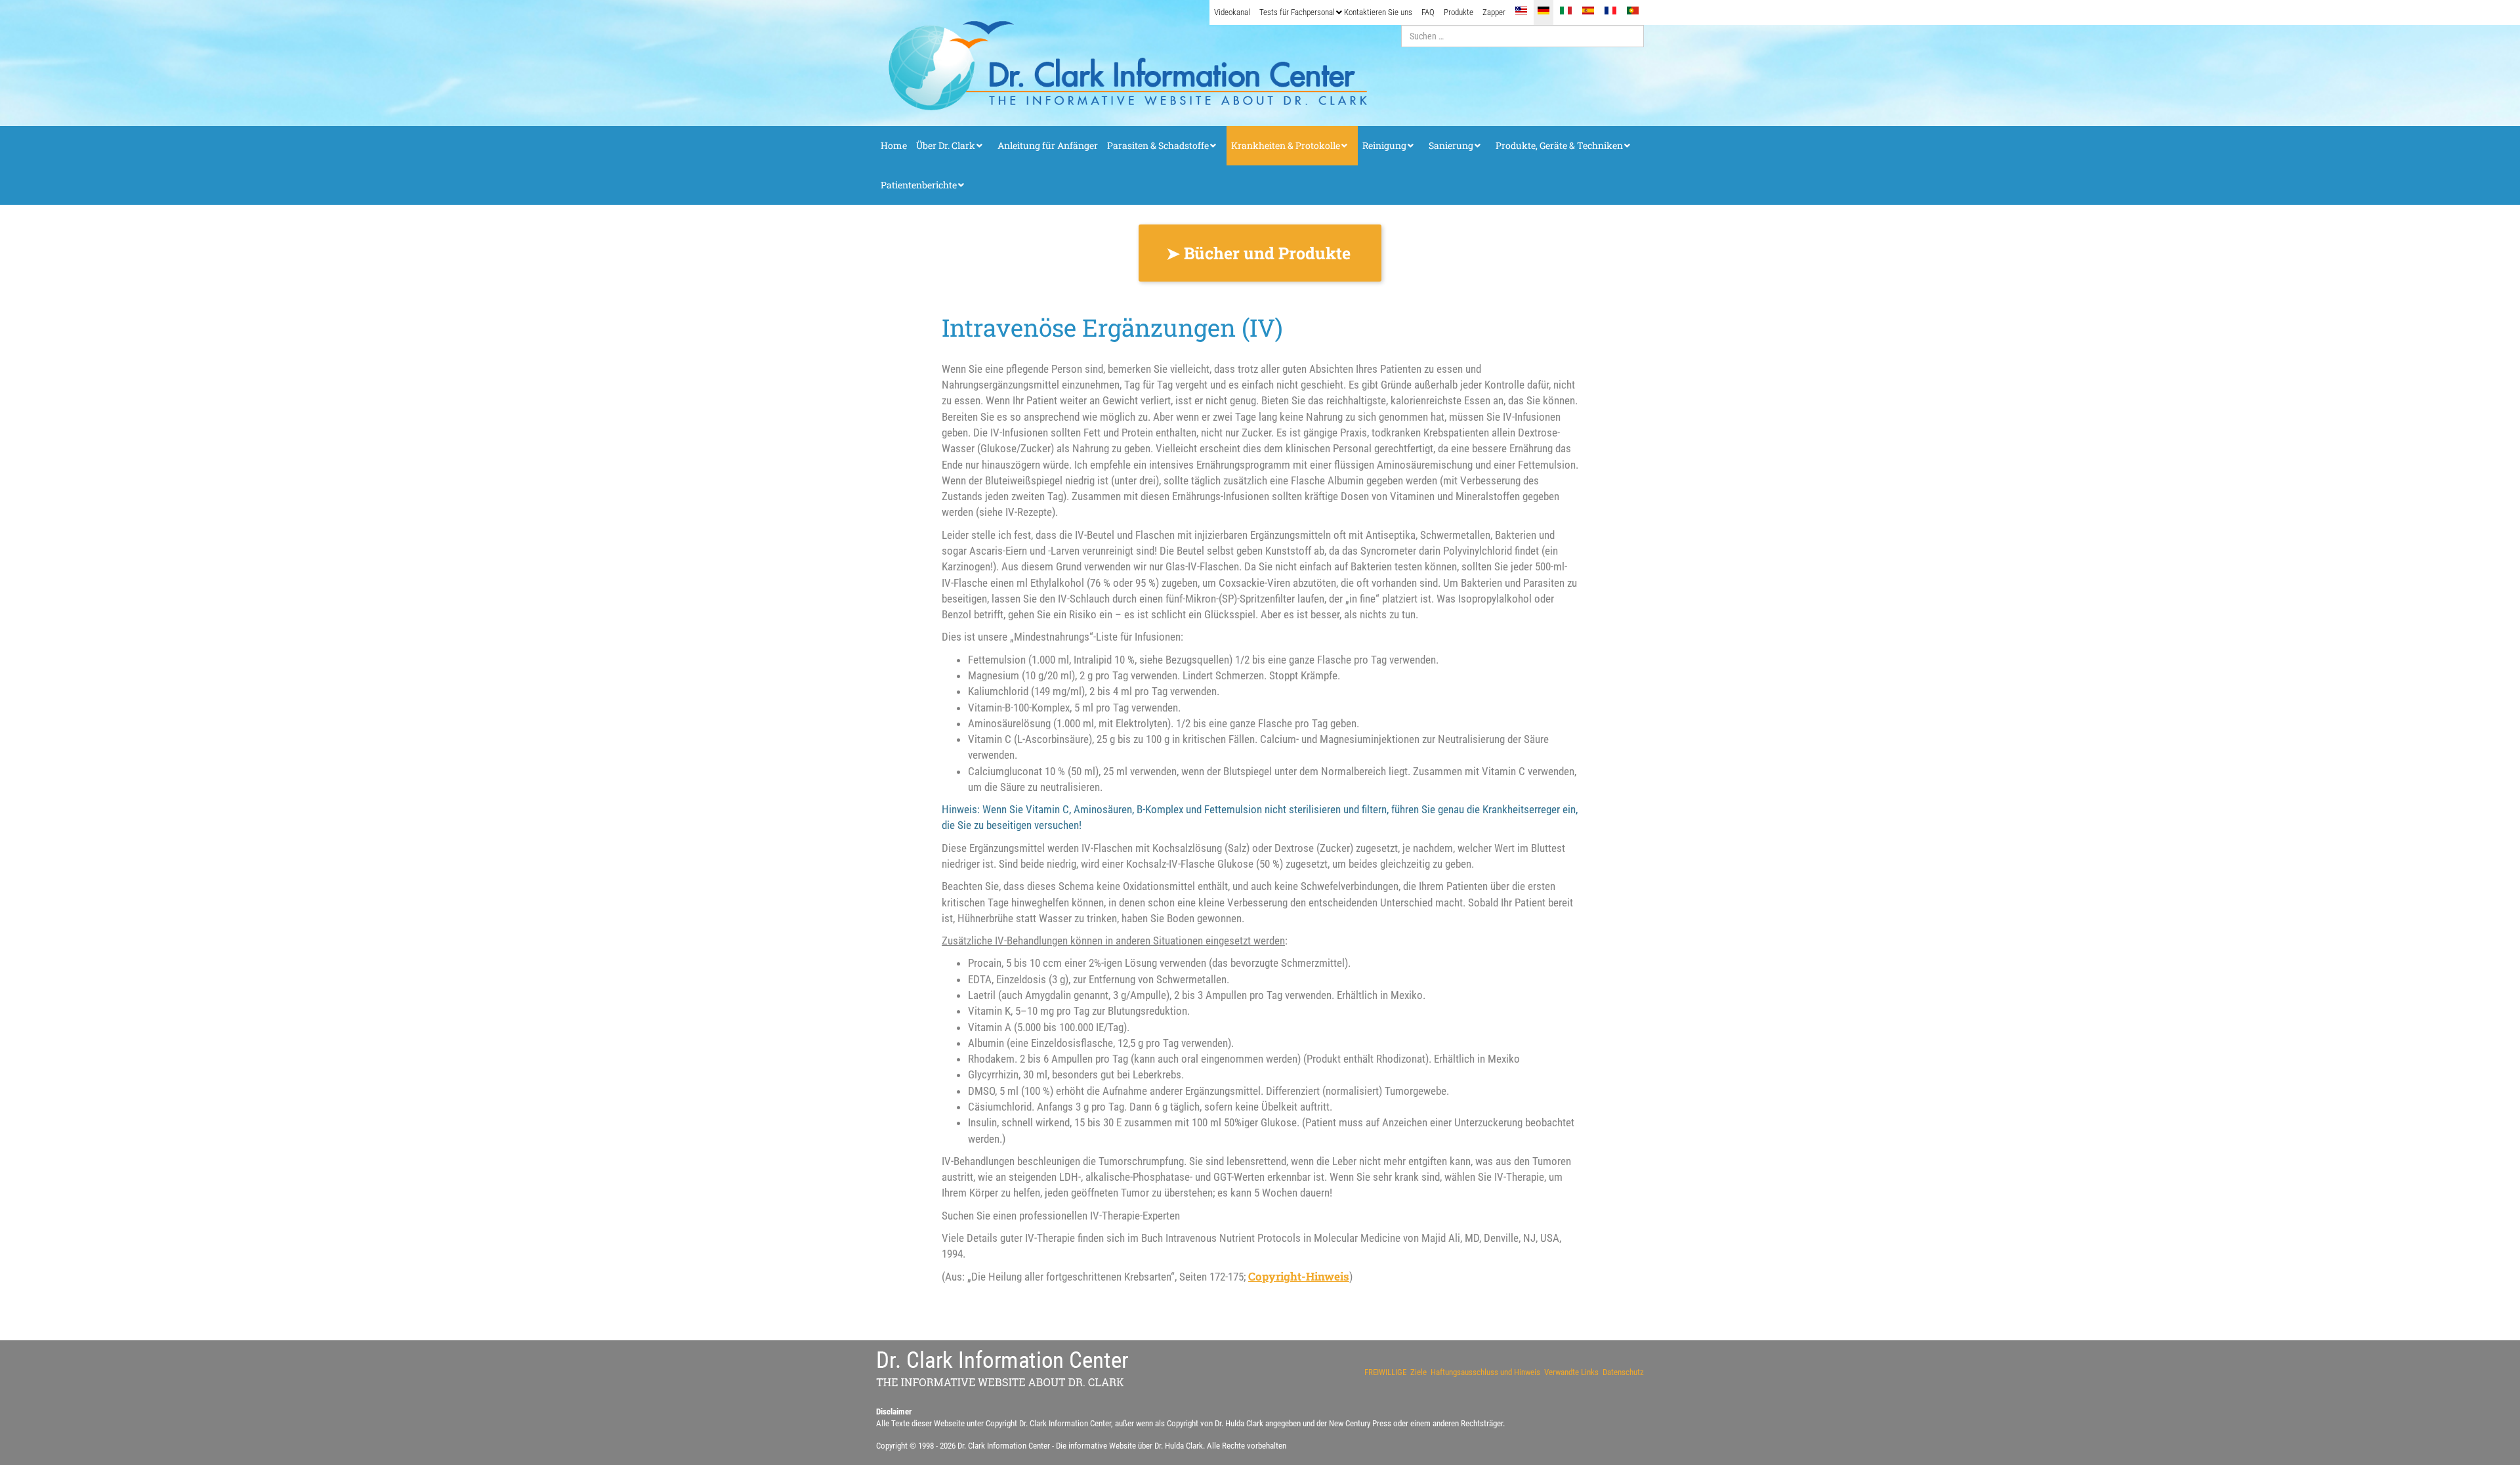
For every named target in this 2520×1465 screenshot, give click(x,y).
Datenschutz (1623, 1372)
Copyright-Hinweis (1299, 1276)
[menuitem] (1232, 12)
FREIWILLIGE (1385, 1372)
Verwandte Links (1571, 1372)
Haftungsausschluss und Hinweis (1485, 1372)
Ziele (1418, 1372)
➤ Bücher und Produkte (1260, 253)
